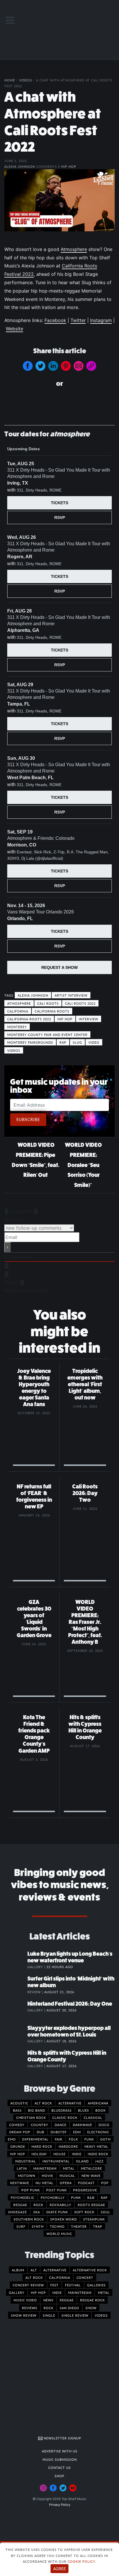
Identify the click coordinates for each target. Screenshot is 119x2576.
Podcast (86, 2183)
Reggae (20, 2205)
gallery (17, 2292)
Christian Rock (31, 2117)
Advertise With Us (60, 2451)
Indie (77, 2154)
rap (63, 1042)
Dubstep (59, 2132)
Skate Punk (57, 2212)
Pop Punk (31, 2190)
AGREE (59, 2569)
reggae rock (92, 2300)
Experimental (35, 2139)
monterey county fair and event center (47, 1034)
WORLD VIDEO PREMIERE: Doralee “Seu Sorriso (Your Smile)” (83, 1165)
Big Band (37, 2110)
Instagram (101, 320)
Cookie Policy (81, 2561)
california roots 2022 (29, 1019)
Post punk (56, 2190)
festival (73, 2285)
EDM (77, 2132)
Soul (106, 2212)
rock (49, 2308)
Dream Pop (20, 2132)
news (48, 2300)
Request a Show (59, 967)
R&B (91, 2197)
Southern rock (29, 2219)
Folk (73, 2139)
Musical (67, 2175)
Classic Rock (65, 2117)
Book (101, 2110)
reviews (30, 2308)
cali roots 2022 (80, 1003)
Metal (69, 2168)
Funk (89, 2139)
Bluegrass (62, 2110)
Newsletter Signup (62, 2438)
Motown (27, 2175)
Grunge (18, 2146)
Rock (38, 2205)
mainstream (80, 2292)
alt (34, 2270)
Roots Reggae (91, 2205)
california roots (52, 1011)
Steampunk (94, 2219)
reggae (67, 2300)
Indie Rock (98, 2154)
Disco (104, 2125)
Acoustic (19, 2103)
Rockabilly (61, 2205)
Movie (47, 2175)
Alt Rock (43, 2103)
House (59, 2154)
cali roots (48, 1003)
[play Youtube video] (59, 200)
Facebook (55, 320)
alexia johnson (33, 995)
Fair (59, 2139)
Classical (93, 2117)
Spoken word (64, 2219)
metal (104, 2292)
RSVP (60, 518)
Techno (57, 2226)
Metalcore (91, 2168)
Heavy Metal (96, 2146)
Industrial (26, 2161)
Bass (17, 2110)
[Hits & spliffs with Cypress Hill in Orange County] (16, 2059)
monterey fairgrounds (30, 1042)
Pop (105, 2183)
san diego (69, 2308)
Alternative (70, 2103)
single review (75, 2315)
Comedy (17, 2125)
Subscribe (28, 1119)
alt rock (34, 2277)
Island (82, 2161)
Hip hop (69, 166)
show (91, 2308)
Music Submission (60, 2459)
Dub (40, 2132)
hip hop (65, 1019)
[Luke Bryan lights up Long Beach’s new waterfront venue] (16, 1960)
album (18, 2270)
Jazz (99, 2161)
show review (24, 2315)
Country (40, 2125)
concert (85, 2277)
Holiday (39, 2154)
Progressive (85, 2190)
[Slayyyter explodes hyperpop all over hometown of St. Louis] (16, 2034)
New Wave (91, 2175)
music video (25, 2300)
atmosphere (19, 1003)
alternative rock (90, 2270)
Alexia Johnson (20, 166)
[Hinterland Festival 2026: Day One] (16, 2010)
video (94, 1042)
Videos (26, 80)
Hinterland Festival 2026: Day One (70, 2004)
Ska (37, 2212)
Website (14, 329)
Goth (105, 2139)
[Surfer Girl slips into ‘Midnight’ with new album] (16, 1985)
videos (14, 1050)
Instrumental (56, 2161)
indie (57, 2292)
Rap (104, 2197)
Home (10, 80)
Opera (66, 2183)
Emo (12, 2139)
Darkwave (82, 2125)
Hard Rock (42, 2146)
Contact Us (59, 2467)
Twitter (78, 320)
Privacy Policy (60, 2505)
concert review (28, 2285)
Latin (22, 2168)
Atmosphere (74, 249)
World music (59, 2233)
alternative (55, 2270)
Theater (79, 2226)
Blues (83, 2110)
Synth (38, 2226)
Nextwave (20, 2183)
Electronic (98, 2132)
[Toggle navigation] (10, 20)
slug (77, 1042)
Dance (61, 2125)
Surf (21, 2226)
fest (54, 2285)
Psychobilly (53, 2197)
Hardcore (68, 2146)
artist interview (71, 995)
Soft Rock (84, 2212)
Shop (59, 2476)
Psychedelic (23, 2197)
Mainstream (45, 2168)
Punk (76, 2197)
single (49, 2315)
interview (89, 1019)
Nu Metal (44, 2183)
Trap (98, 2226)
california (18, 1011)
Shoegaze (17, 2212)
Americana (98, 2103)
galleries (96, 2285)
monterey (17, 1027)
